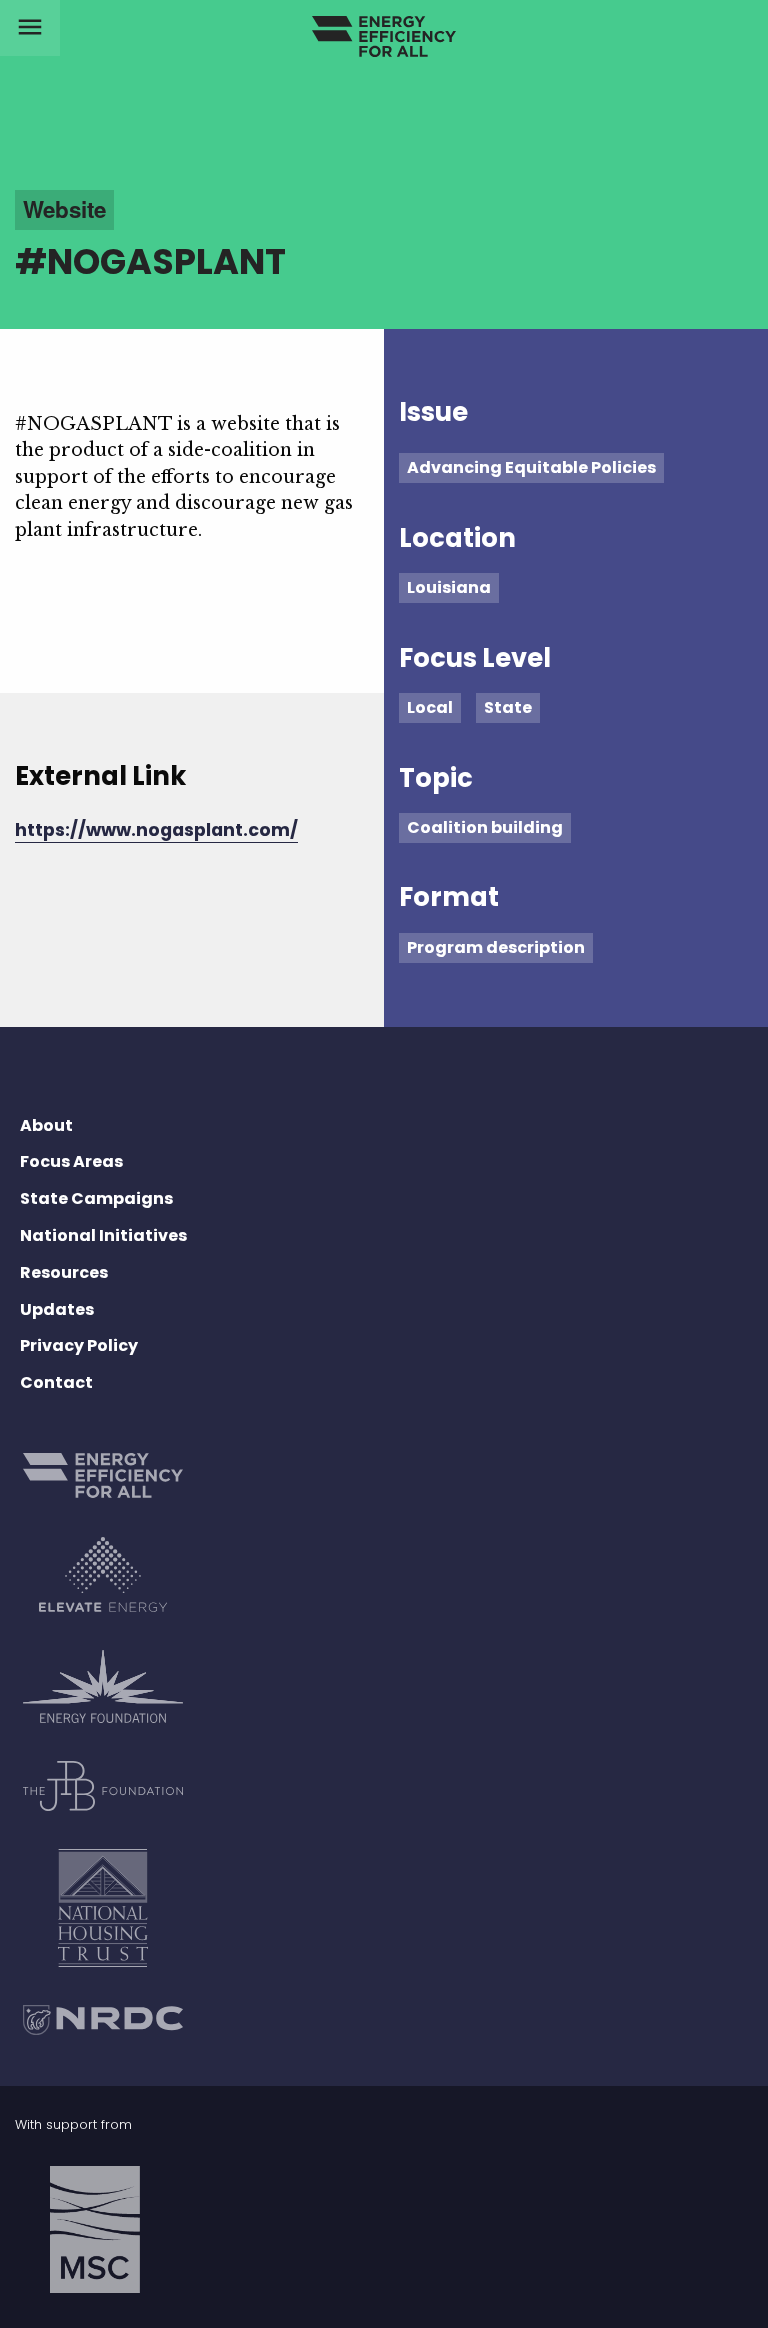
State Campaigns (96, 1198)
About (46, 1125)
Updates (57, 1309)
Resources (64, 1272)
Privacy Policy (79, 1345)
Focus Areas (71, 1161)
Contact (56, 1382)
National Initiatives (103, 1235)
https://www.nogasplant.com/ (156, 830)
